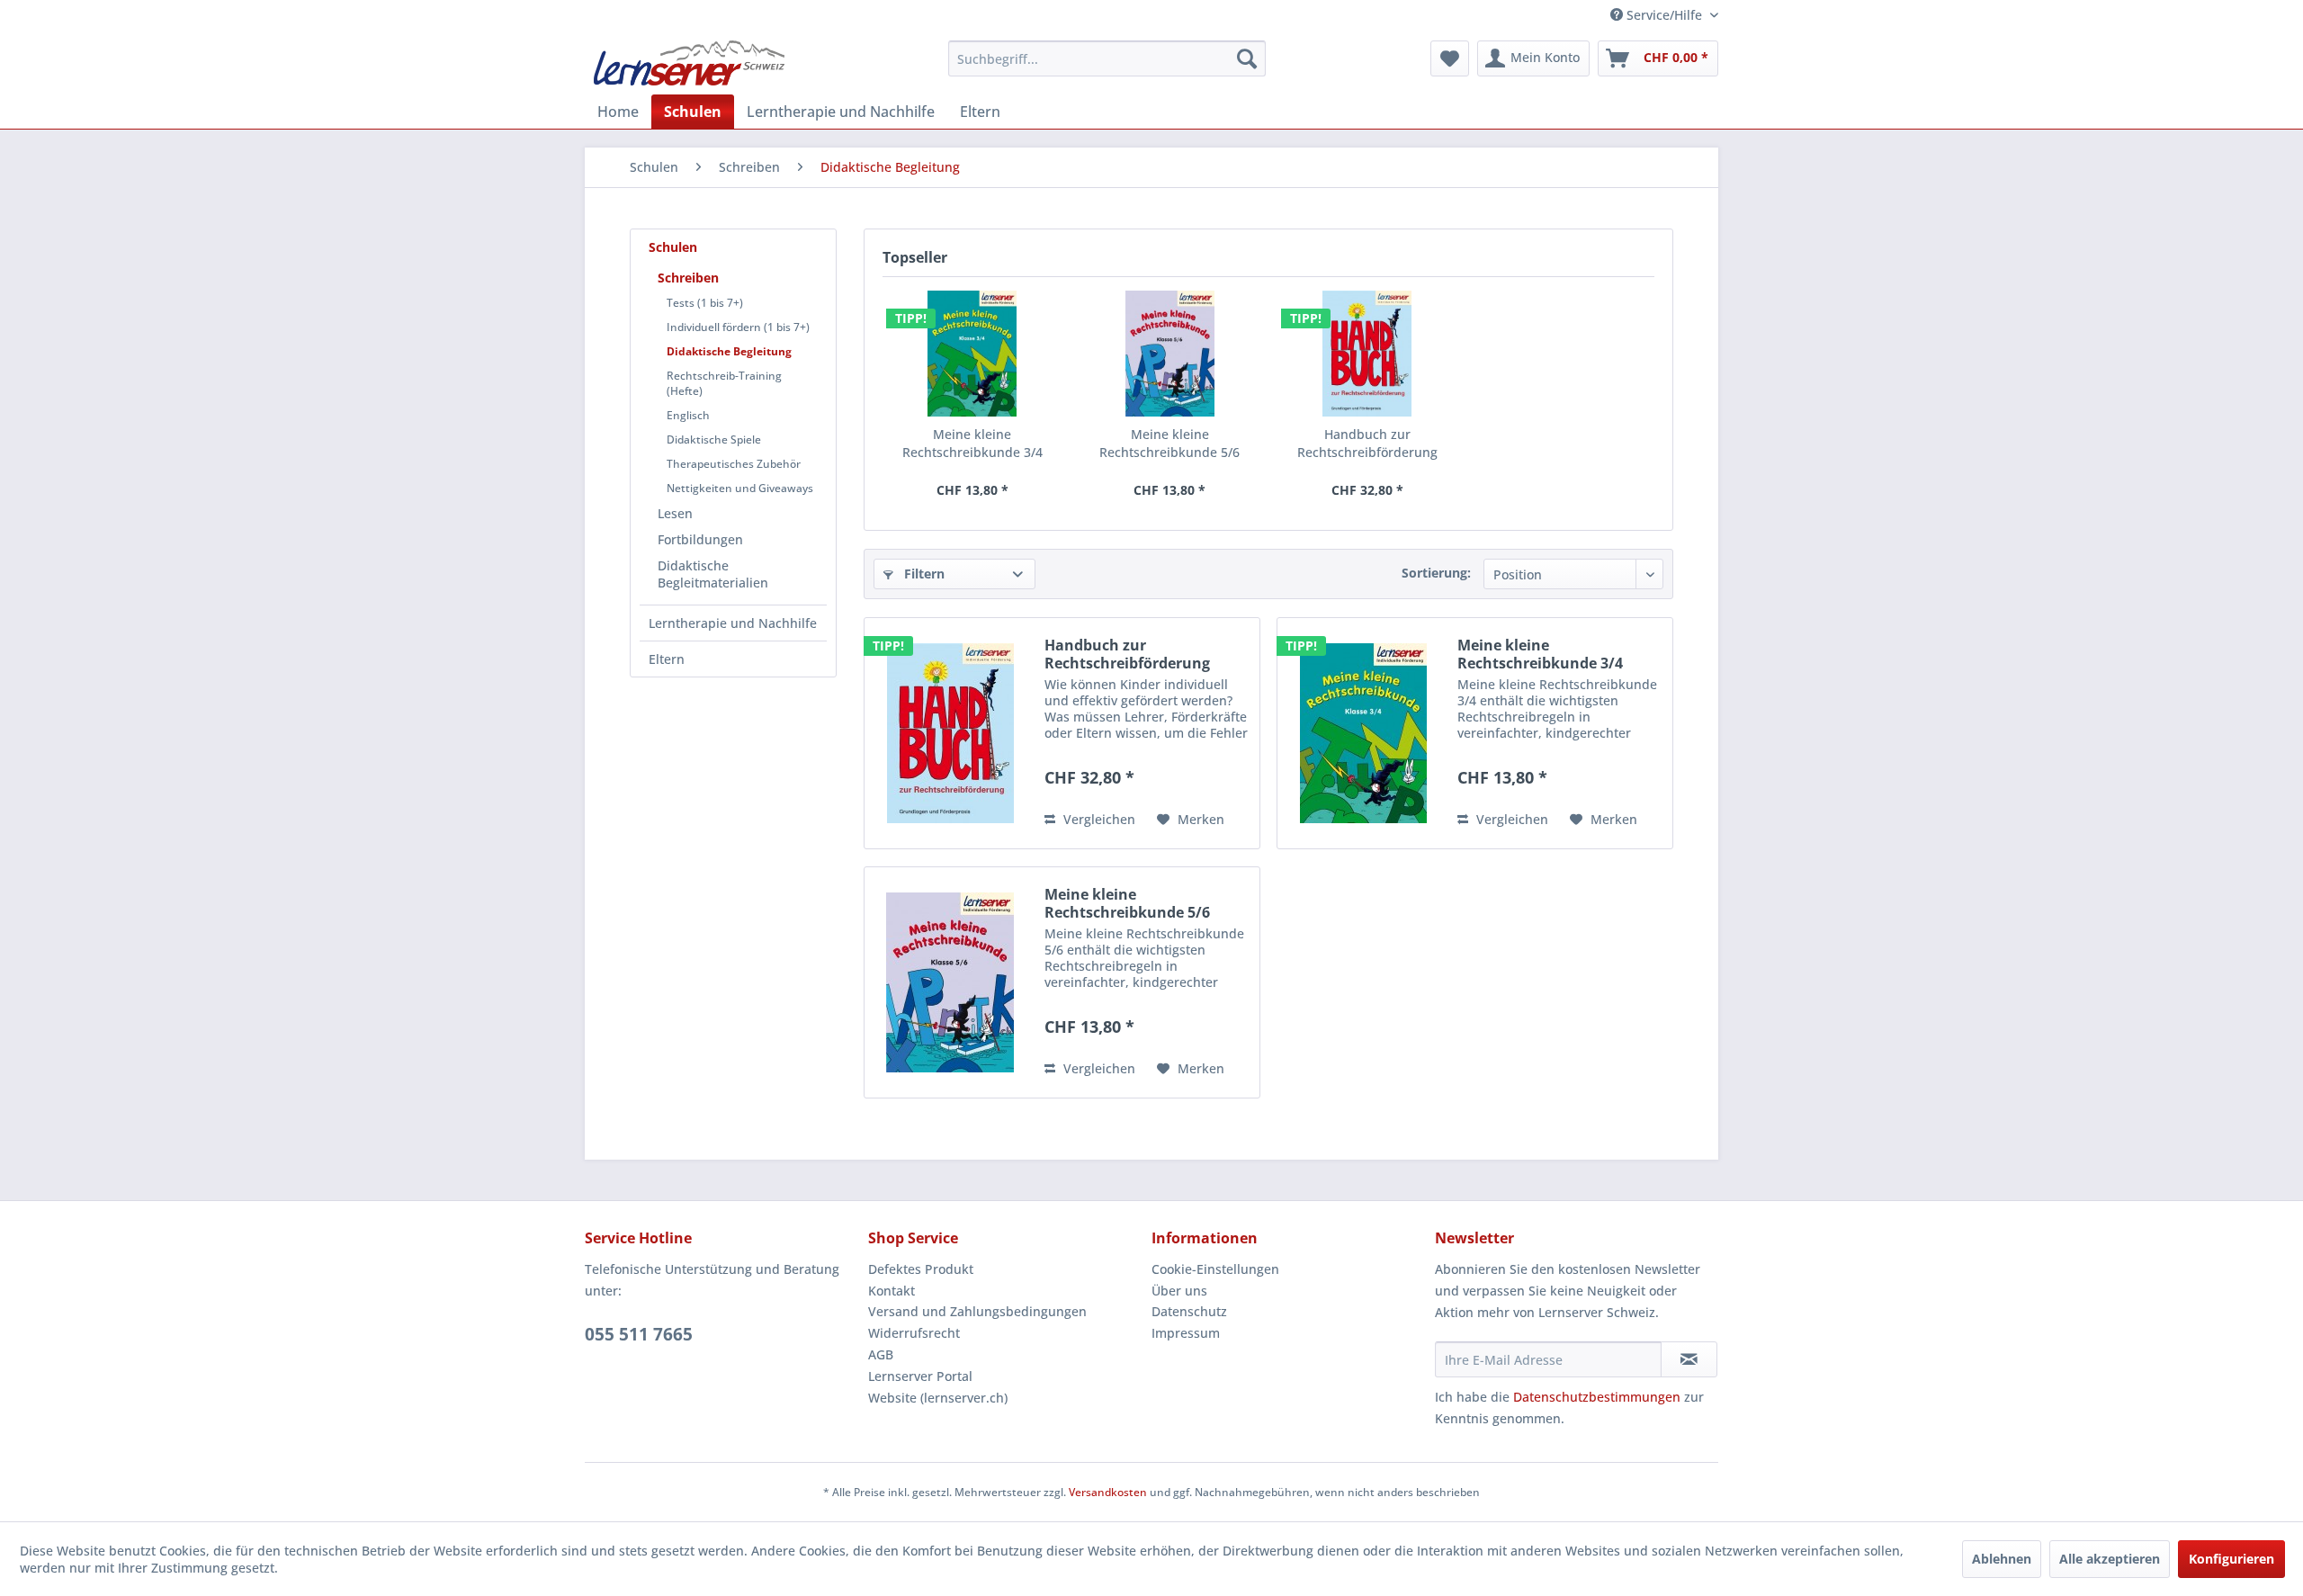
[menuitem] (1107, 58)
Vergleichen (1098, 819)
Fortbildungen (700, 539)
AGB (881, 1354)
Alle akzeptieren (2110, 1559)
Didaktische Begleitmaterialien (713, 574)
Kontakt (892, 1291)
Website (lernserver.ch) (938, 1398)
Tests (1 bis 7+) (705, 303)
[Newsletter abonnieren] (1689, 1359)
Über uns (1179, 1291)
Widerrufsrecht (914, 1333)
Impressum (1186, 1333)
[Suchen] (1247, 58)
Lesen (675, 513)
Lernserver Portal (920, 1376)
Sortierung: (1436, 573)
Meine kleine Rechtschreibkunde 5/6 (1169, 443)
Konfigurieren (2231, 1559)
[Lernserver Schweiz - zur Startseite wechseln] (689, 63)
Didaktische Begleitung (729, 351)
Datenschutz (1189, 1311)
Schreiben (688, 278)
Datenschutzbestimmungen (1597, 1397)
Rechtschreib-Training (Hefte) (724, 383)
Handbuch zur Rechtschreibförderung (1367, 443)
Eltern (667, 659)
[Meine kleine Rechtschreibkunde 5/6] (1170, 354)
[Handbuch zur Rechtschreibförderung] (1367, 354)
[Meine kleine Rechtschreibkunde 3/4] (972, 354)
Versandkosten (1108, 1492)
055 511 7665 (639, 1334)
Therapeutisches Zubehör (734, 464)
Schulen (673, 247)
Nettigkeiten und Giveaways (740, 488)
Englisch (688, 415)
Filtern (923, 574)
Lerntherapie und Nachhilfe (733, 623)
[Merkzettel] (1450, 58)
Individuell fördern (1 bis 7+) (738, 327)
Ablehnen (2002, 1559)
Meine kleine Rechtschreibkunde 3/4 (972, 443)
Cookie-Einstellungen (1215, 1269)
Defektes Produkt (921, 1269)
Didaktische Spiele (714, 439)
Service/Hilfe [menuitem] (1664, 15)
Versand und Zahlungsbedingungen (977, 1311)
